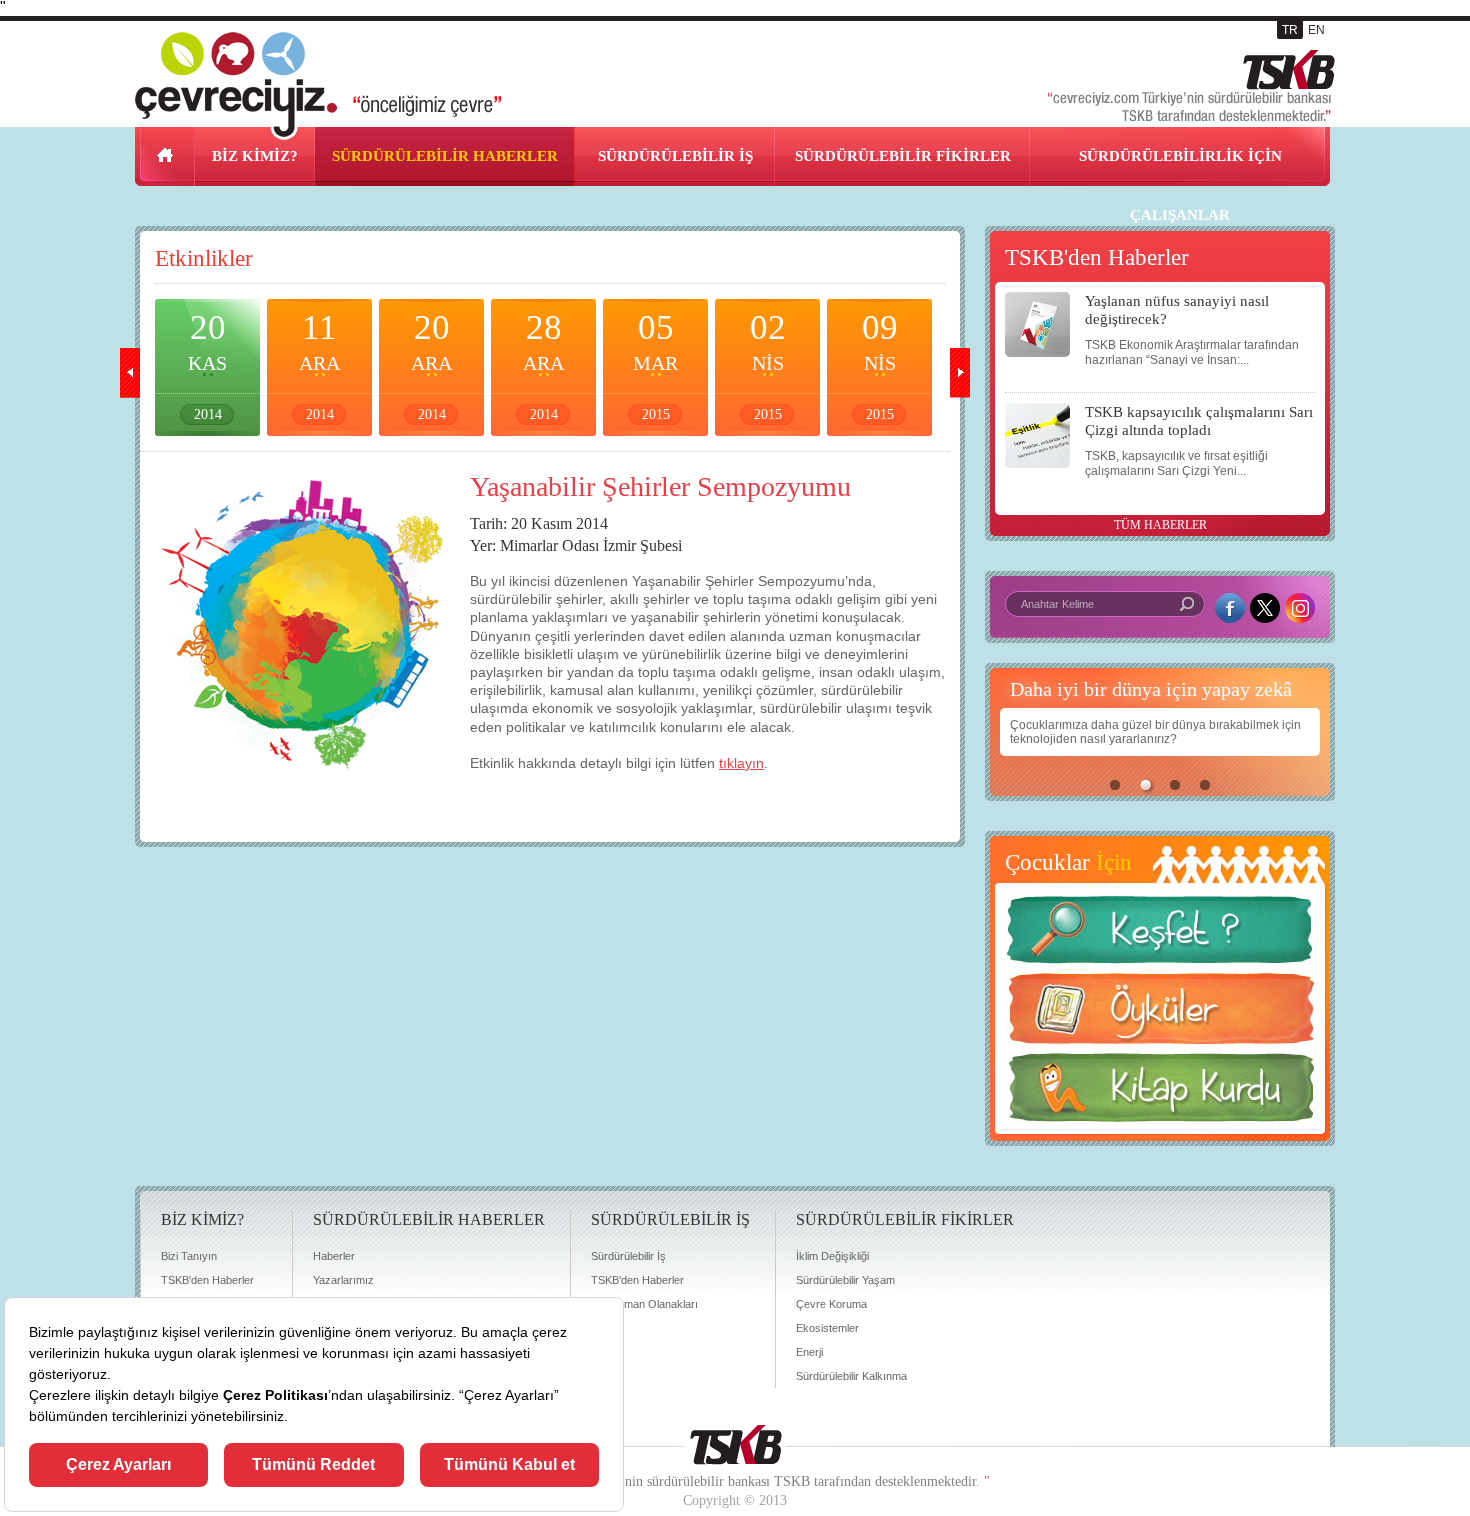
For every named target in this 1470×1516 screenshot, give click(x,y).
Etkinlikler (204, 258)
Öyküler (1160, 1015)
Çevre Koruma (831, 1304)
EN (1316, 30)
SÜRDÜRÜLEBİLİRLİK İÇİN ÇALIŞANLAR (1180, 185)
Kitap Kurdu (1160, 1093)
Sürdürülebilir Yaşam (845, 1280)
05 (655, 365)
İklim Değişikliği (832, 1256)
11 (319, 365)
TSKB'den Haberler (207, 1280)
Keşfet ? (1160, 935)
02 (768, 365)
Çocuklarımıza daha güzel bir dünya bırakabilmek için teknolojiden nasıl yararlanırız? (1155, 732)
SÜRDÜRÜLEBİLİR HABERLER (445, 156)
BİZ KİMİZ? (255, 156)
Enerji (809, 1352)
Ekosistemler (827, 1328)
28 (543, 365)
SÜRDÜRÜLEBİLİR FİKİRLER (903, 156)
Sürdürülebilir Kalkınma (851, 1376)
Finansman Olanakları (644, 1304)
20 (207, 365)
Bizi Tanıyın (189, 1256)
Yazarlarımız (343, 1280)
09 (880, 365)
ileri (960, 373)
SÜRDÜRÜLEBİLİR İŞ (675, 156)
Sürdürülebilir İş (628, 1256)
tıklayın (741, 763)
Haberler (334, 1256)
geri (130, 373)
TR (1290, 30)
